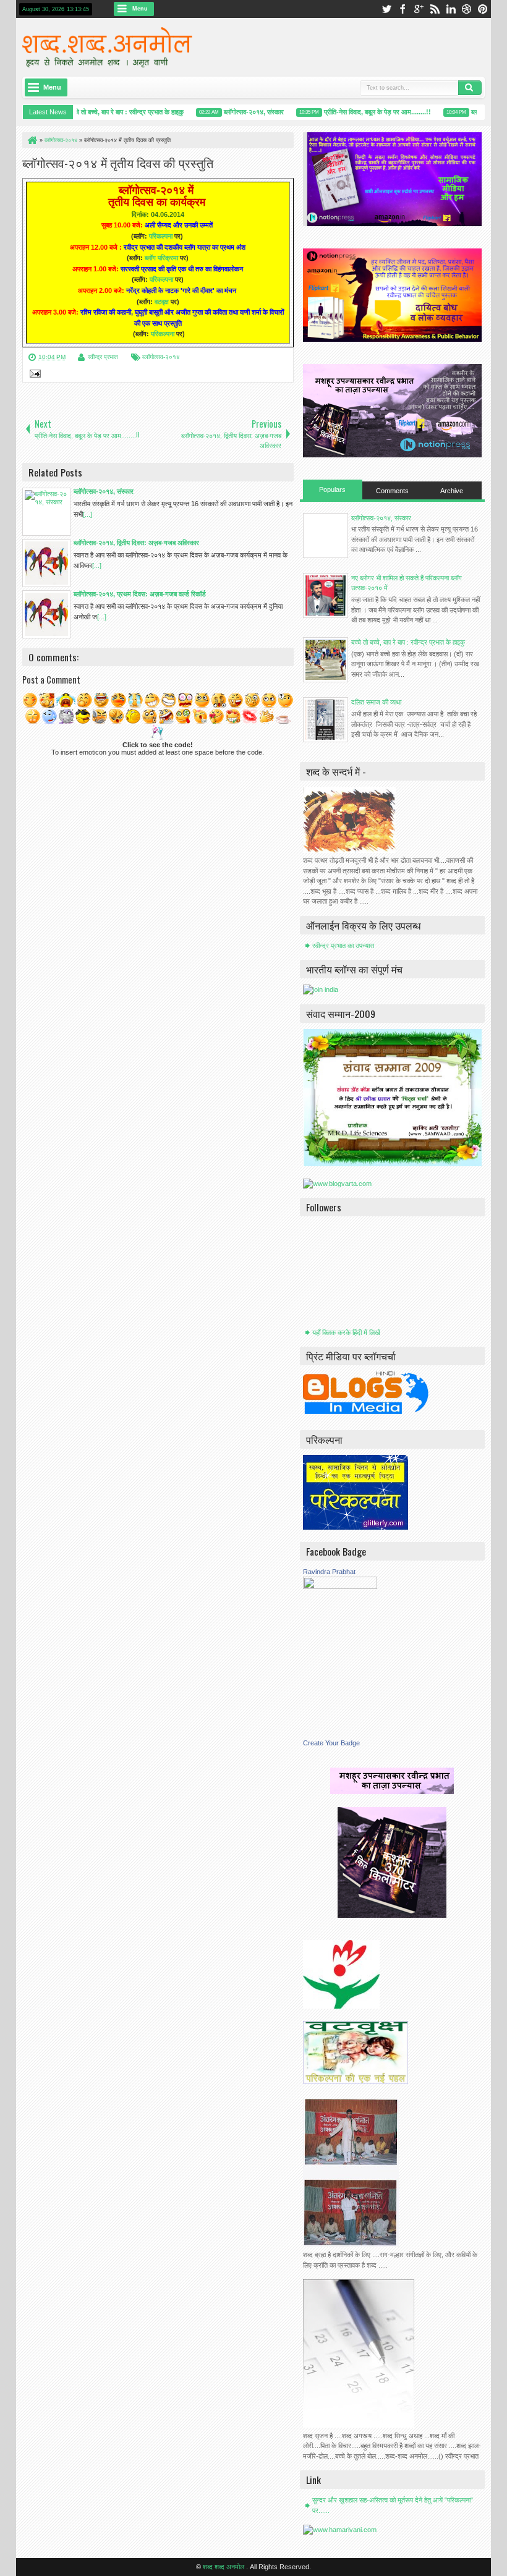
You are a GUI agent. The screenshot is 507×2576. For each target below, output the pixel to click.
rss (435, 9)
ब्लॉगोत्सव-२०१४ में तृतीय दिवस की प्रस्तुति (118, 163)
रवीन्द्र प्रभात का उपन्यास (343, 946)
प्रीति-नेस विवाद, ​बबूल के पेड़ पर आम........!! (360, 112)
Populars (332, 489)
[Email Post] (33, 375)
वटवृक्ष (162, 302)
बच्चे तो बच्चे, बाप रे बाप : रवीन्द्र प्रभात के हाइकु (109, 112)
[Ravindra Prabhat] (340, 1587)
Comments (392, 491)
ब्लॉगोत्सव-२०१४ (161, 357)
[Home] (32, 140)
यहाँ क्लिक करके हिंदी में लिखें (346, 1332)
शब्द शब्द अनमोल (224, 2567)
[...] (87, 514)
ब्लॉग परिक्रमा (161, 258)
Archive (452, 491)
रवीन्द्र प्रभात (103, 357)
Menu (140, 9)
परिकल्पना (161, 236)
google (419, 9)
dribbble (467, 9)
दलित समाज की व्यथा (376, 702)
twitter (386, 9)
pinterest (483, 9)
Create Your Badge (331, 1743)
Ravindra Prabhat (329, 1572)
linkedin (451, 9)
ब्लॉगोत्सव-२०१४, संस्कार (236, 112)
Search (470, 88)
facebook (403, 9)
